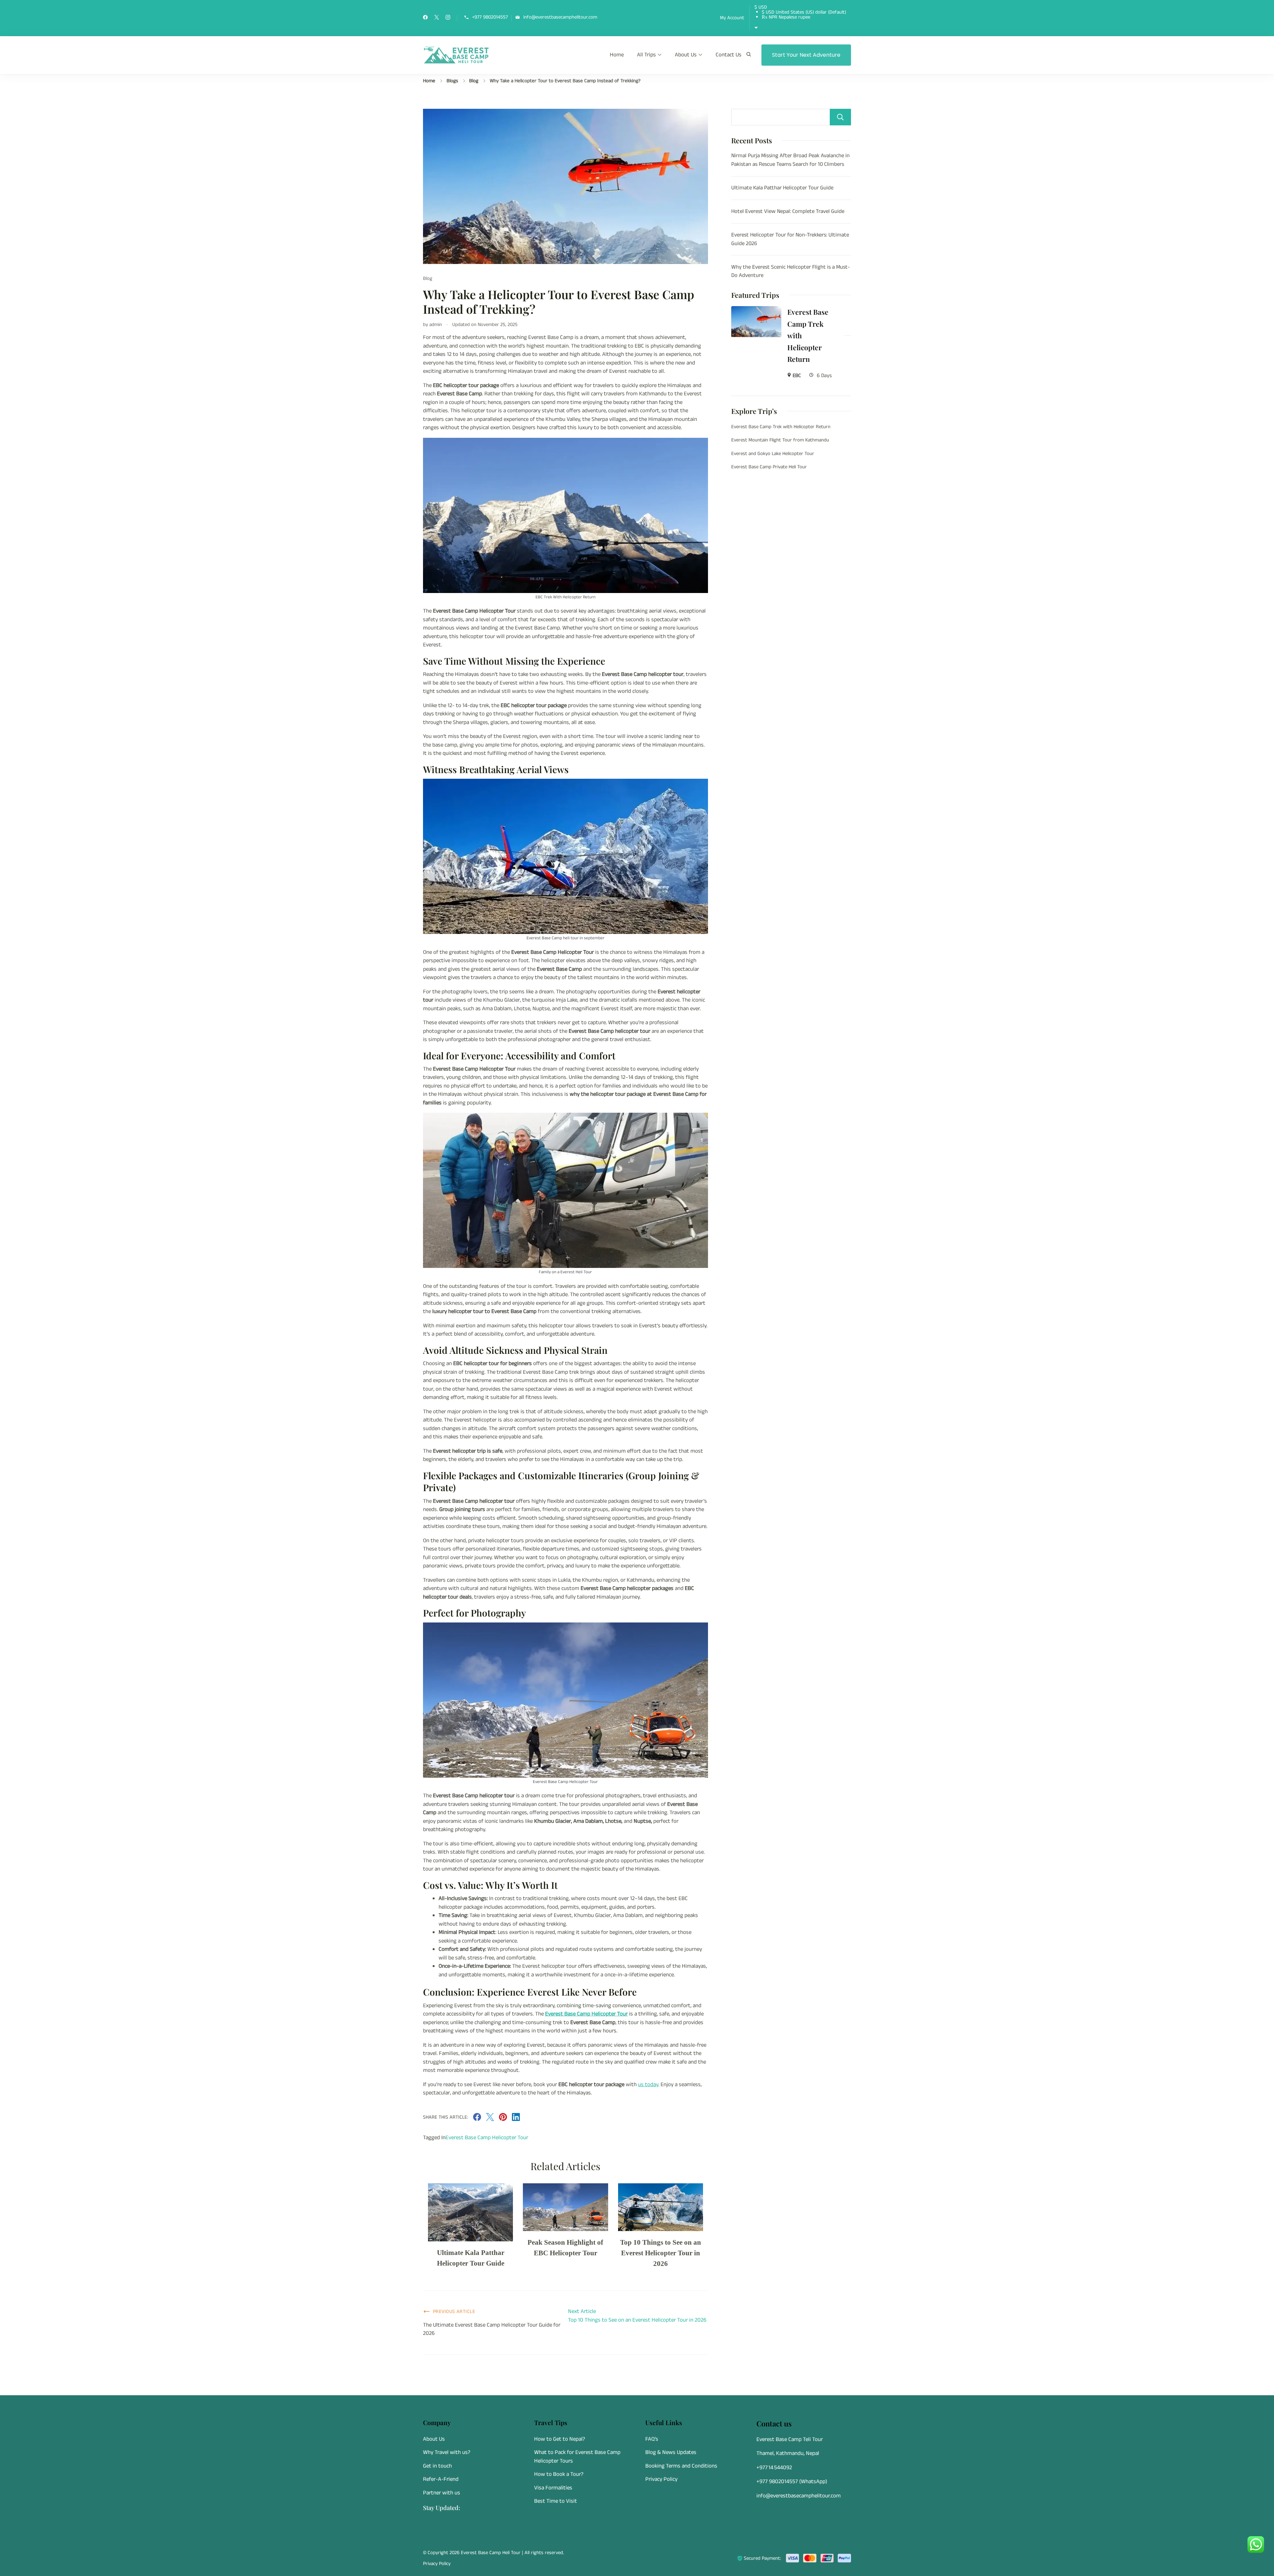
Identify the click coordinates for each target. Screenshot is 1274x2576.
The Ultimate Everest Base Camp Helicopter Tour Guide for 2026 (492, 2329)
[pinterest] (503, 2119)
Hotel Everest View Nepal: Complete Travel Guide (788, 211)
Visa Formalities (553, 2488)
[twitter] (437, 18)
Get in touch (437, 2466)
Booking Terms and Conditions (681, 2466)
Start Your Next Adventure (806, 55)
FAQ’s (652, 2439)
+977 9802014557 (490, 17)
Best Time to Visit (556, 2501)
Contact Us (729, 55)
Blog (428, 278)
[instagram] (448, 18)
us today (648, 2084)
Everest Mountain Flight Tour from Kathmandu (780, 440)
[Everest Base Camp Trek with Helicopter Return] (756, 310)
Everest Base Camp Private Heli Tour (769, 467)
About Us (686, 55)
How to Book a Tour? (559, 2474)
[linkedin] (516, 2119)
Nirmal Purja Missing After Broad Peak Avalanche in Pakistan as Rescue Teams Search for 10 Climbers (790, 160)
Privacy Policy (661, 2479)
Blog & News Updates (671, 2452)
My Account (732, 18)
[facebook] (425, 18)
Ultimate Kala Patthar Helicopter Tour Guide (782, 188)
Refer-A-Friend (441, 2479)
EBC (797, 376)
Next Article (582, 2311)
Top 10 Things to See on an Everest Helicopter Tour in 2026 (661, 2253)
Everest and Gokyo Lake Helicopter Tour (773, 454)
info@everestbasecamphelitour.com (560, 17)
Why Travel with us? (447, 2452)
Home (617, 55)
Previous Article (454, 2312)
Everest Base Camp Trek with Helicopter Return (808, 335)
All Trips (646, 55)
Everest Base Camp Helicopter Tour (586, 2014)
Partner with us (442, 2493)
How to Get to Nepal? (560, 2439)
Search (840, 117)
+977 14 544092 (774, 2468)
